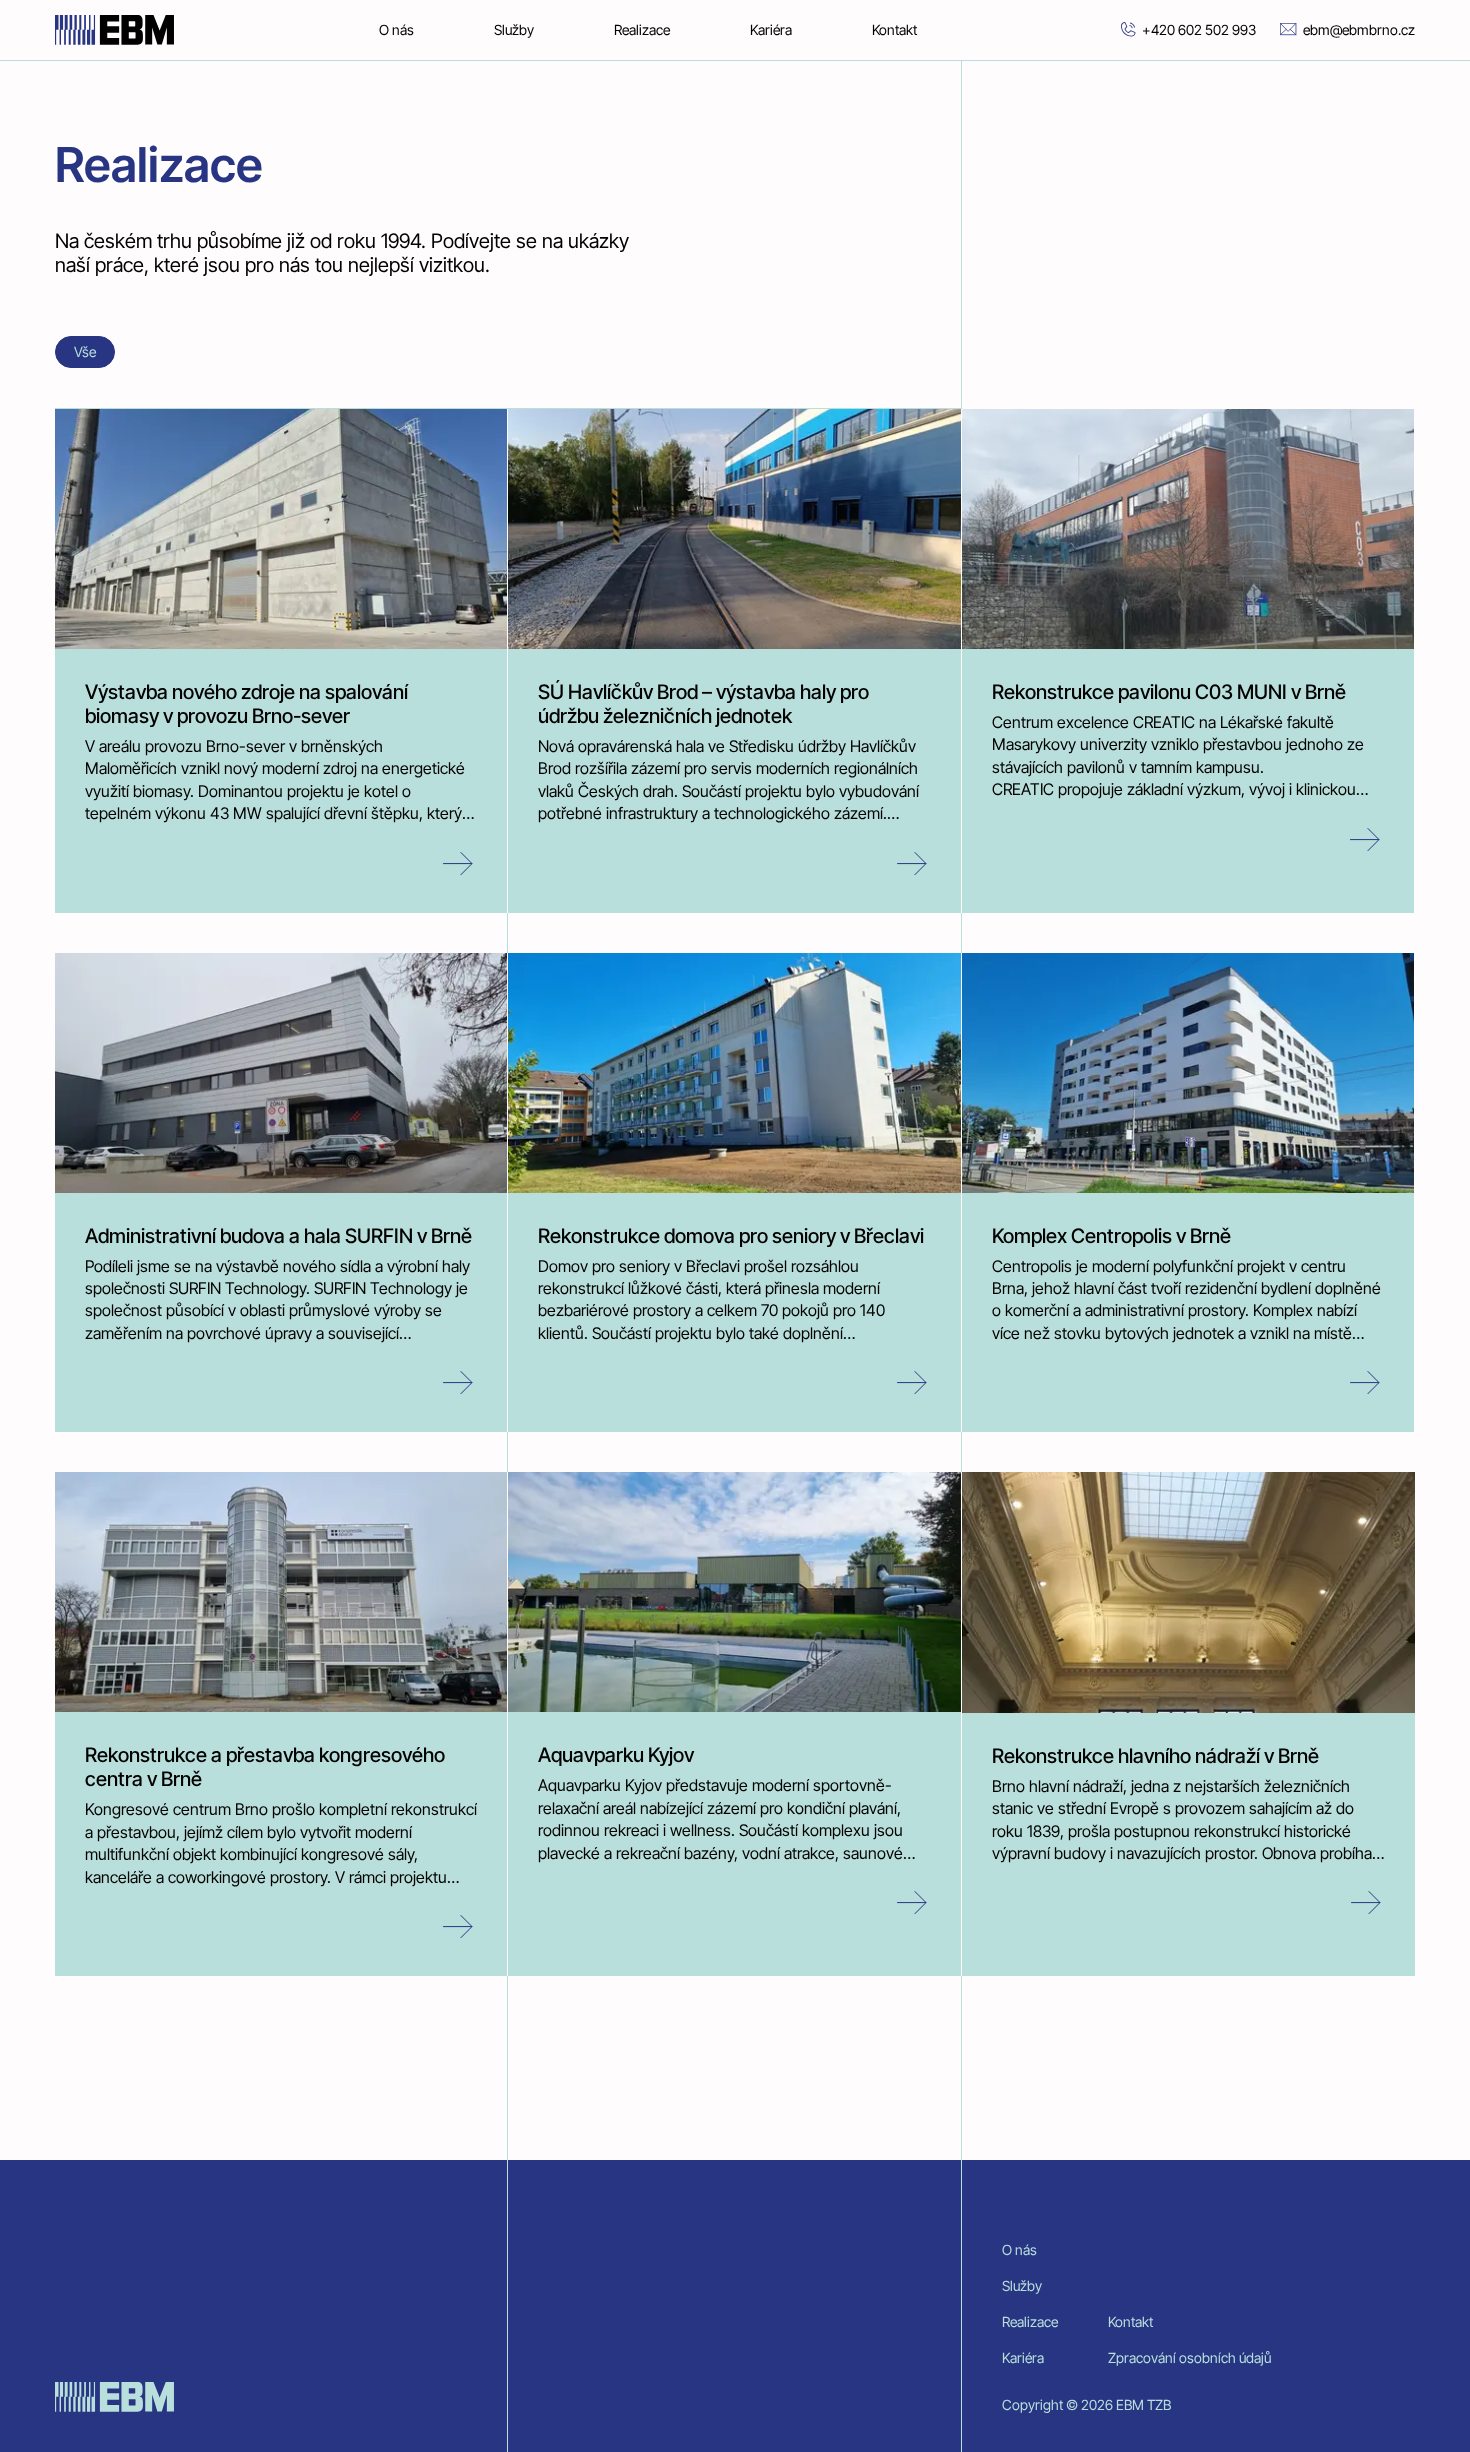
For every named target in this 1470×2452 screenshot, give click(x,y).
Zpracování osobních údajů (1189, 2357)
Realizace (642, 30)
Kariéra (771, 30)
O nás (396, 30)
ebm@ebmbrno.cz (1359, 29)
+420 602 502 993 (1199, 29)
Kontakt (894, 30)
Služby (514, 30)
